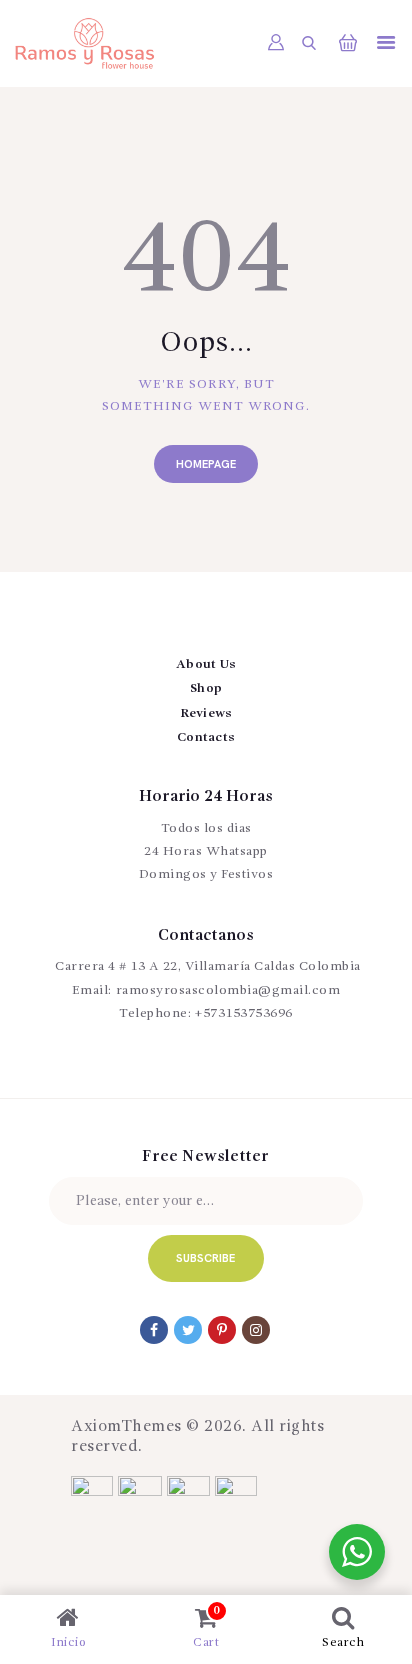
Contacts (206, 737)
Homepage (206, 464)
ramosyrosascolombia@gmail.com (228, 990)
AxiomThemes (126, 1427)
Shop (206, 688)
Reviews (206, 713)
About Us (206, 664)
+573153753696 (244, 1013)
